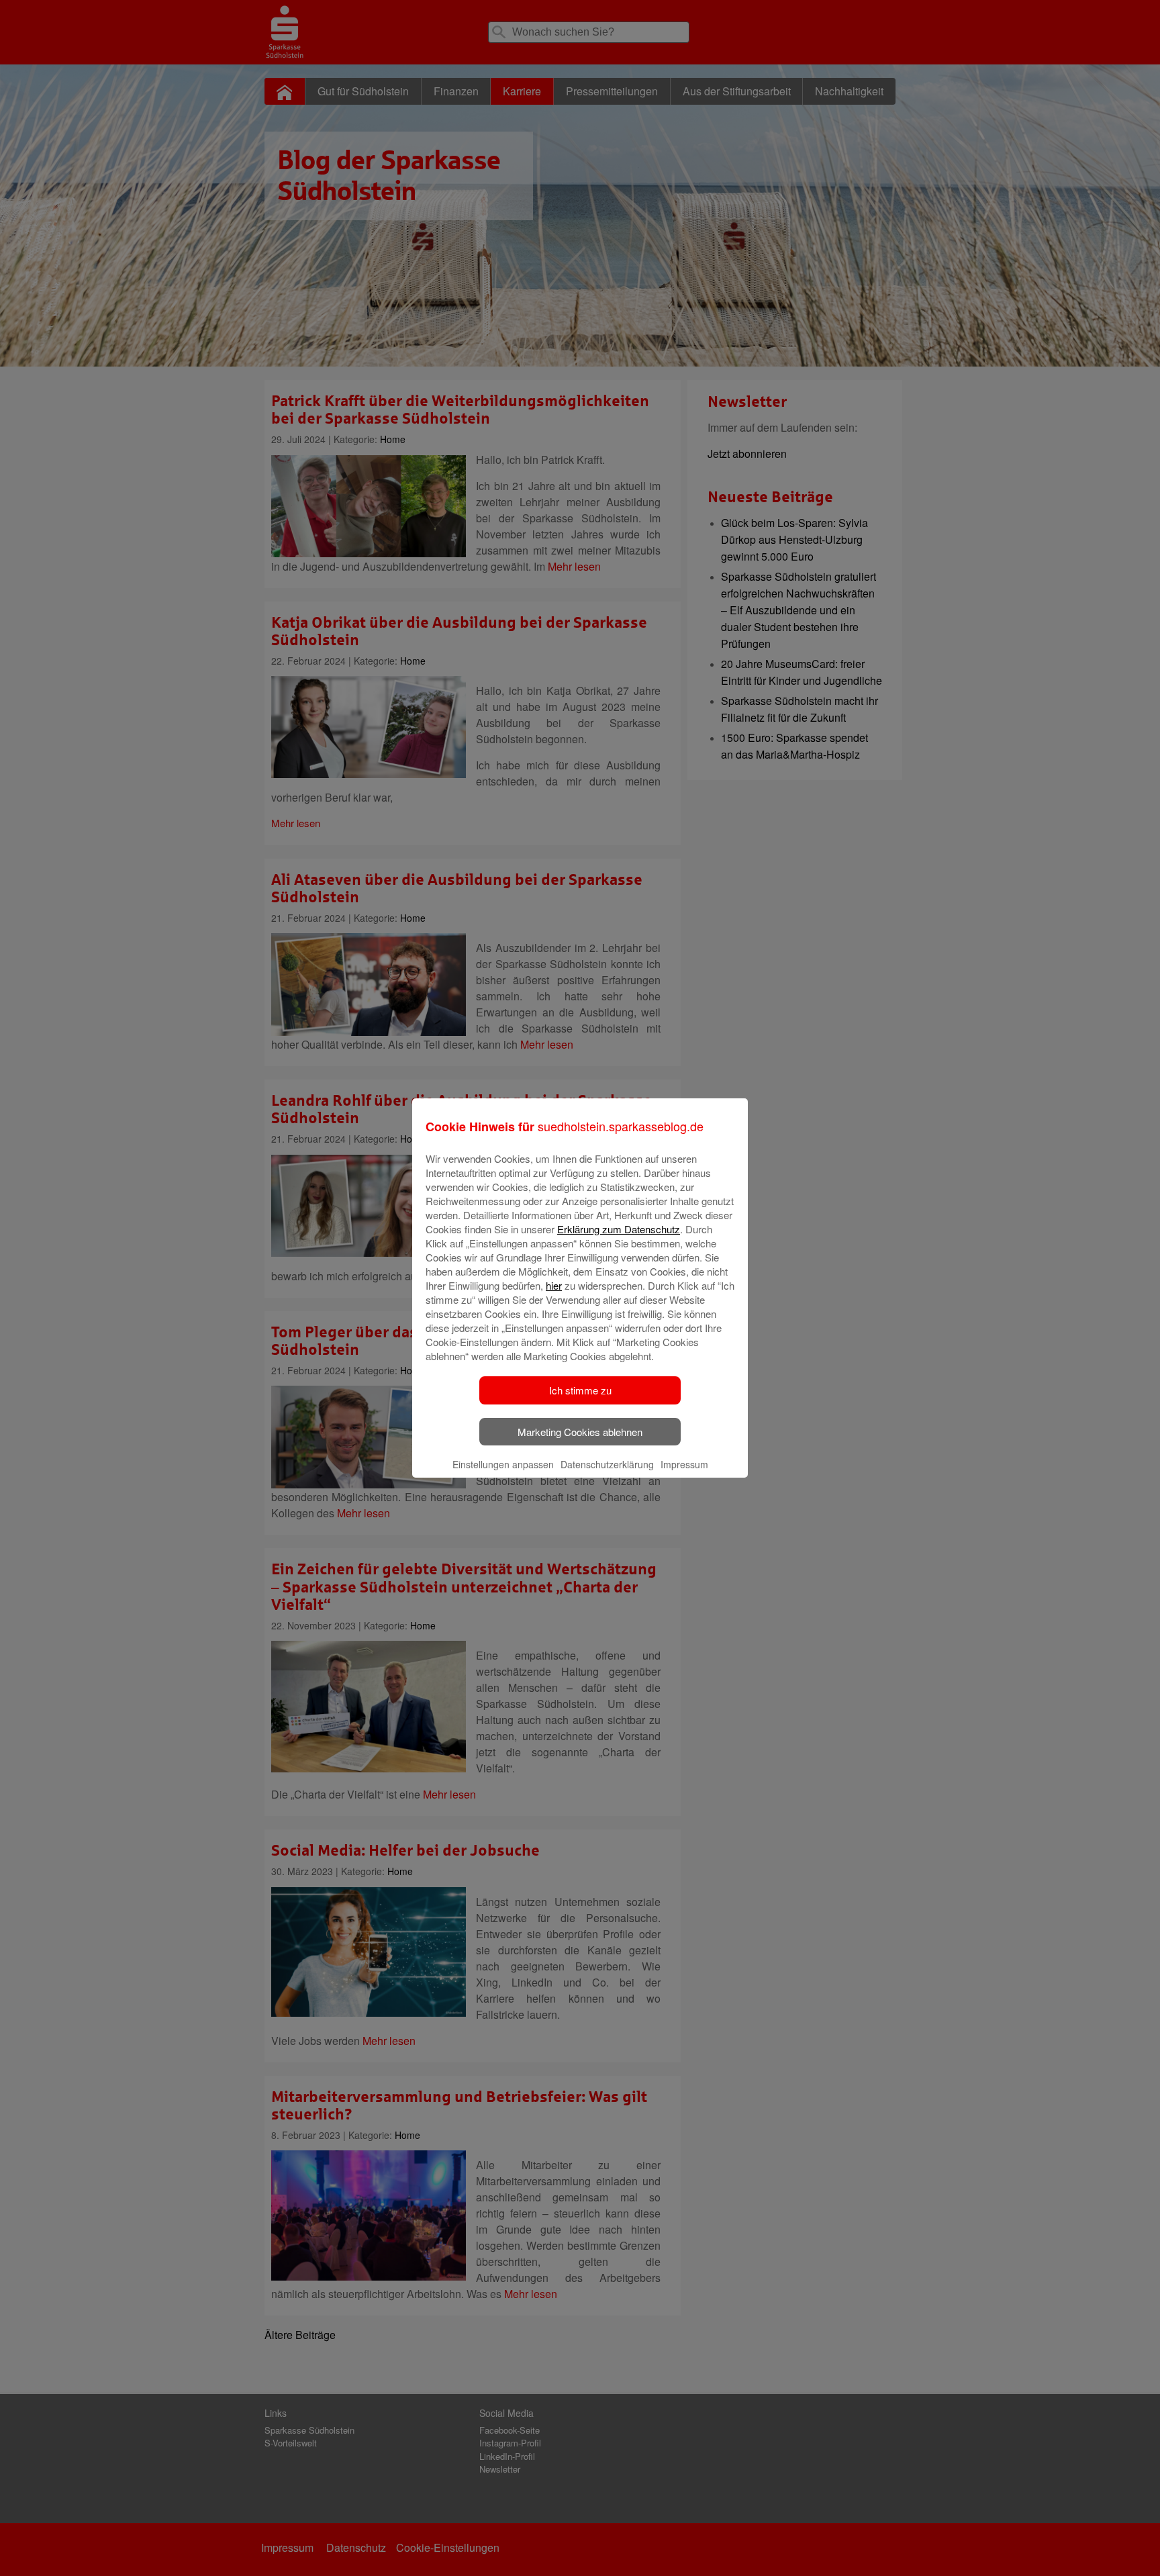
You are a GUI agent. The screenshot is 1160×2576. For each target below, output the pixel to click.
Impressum (684, 1464)
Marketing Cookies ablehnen (580, 1432)
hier (554, 1285)
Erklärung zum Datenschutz (619, 1229)
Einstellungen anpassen (503, 1464)
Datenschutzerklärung (607, 1464)
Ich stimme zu (580, 1390)
